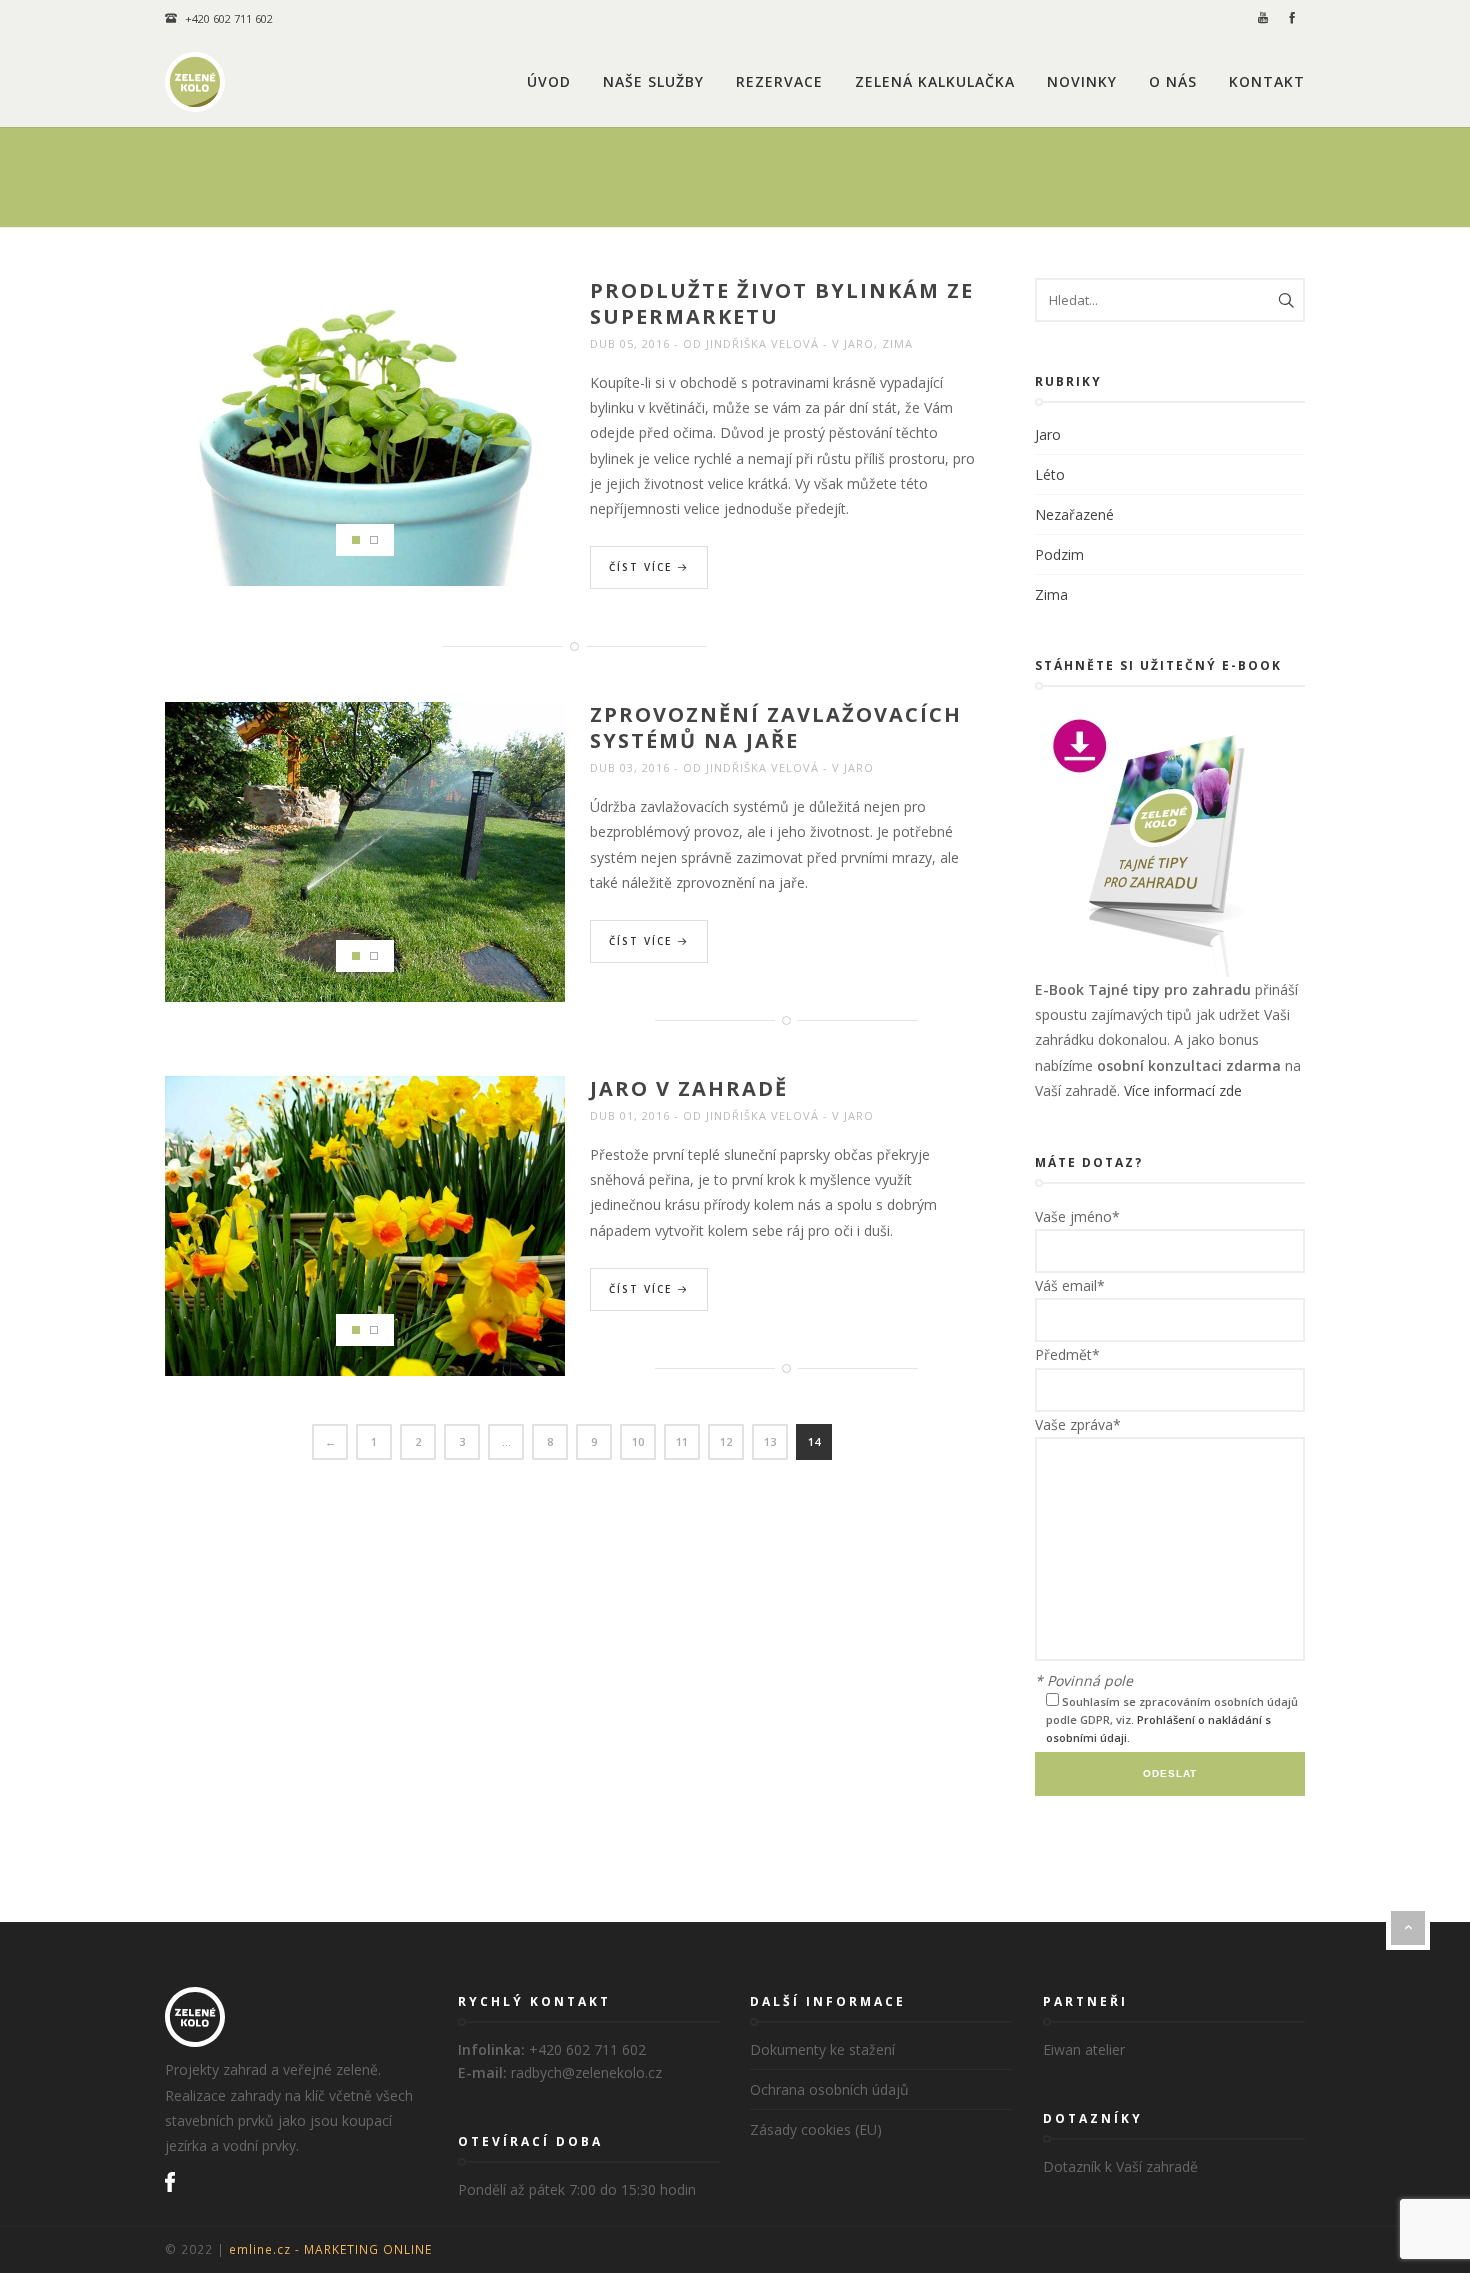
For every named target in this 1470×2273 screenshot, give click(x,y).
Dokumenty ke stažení (822, 2049)
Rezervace (779, 81)
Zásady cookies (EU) (816, 2129)
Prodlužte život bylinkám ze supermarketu (782, 303)
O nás (1173, 81)
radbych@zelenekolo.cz (586, 2072)
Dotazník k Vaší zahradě (1120, 2166)
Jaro (859, 343)
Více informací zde (1183, 1090)
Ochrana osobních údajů (829, 2089)
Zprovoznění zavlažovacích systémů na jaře (776, 727)
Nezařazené (1074, 514)
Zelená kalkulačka (935, 81)
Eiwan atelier (1084, 2049)
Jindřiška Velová (762, 343)
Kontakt (1267, 81)
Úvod (549, 81)
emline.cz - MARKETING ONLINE (330, 2249)
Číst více (643, 567)
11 (682, 1441)
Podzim (1059, 554)
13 (770, 1441)
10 (638, 1441)
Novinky (1082, 81)
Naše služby (653, 81)
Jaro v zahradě (689, 1088)
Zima (897, 343)
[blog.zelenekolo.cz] (195, 82)
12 (726, 1441)
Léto (1050, 474)
